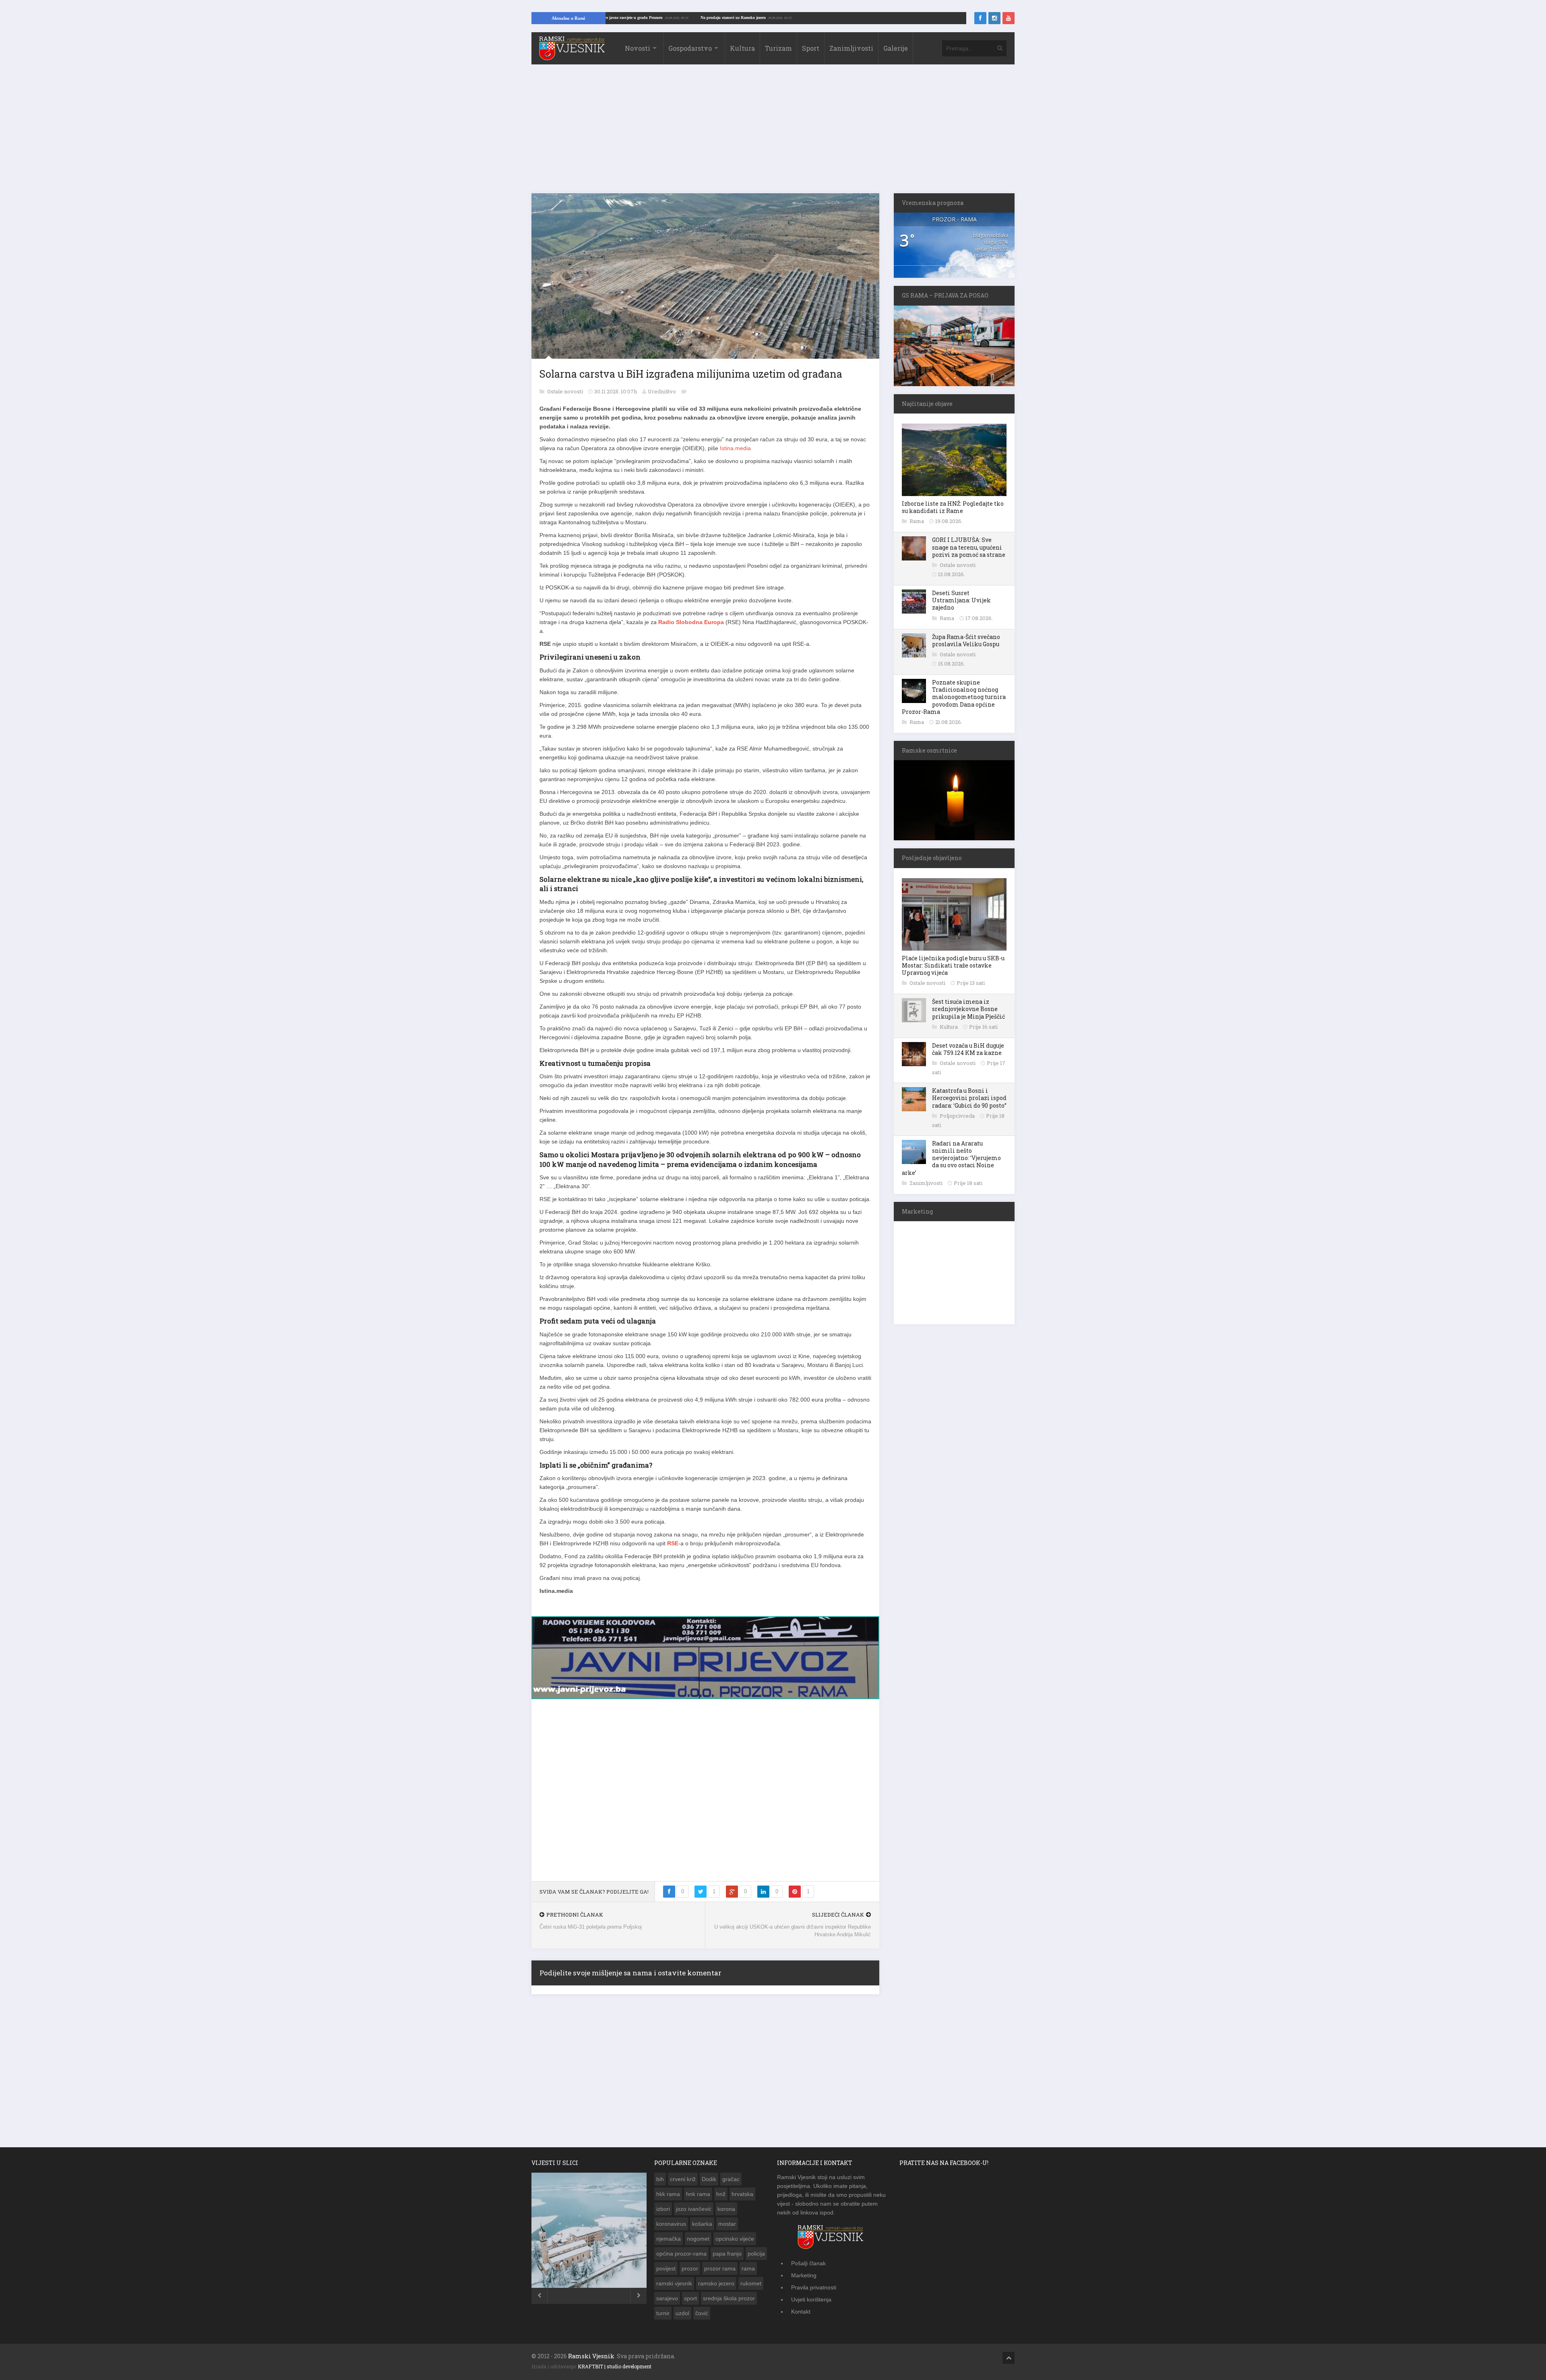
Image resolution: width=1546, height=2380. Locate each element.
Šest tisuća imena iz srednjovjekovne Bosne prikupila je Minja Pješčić (968, 1009)
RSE (673, 1543)
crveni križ (683, 2177)
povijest (666, 2266)
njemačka (669, 2236)
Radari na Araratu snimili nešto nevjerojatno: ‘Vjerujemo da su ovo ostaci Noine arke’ (951, 1158)
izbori (663, 2206)
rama (748, 2266)
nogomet (698, 2236)
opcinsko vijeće (735, 2236)
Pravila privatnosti (814, 2285)
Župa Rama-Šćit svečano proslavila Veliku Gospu (966, 640)
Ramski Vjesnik (591, 2354)
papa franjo (727, 2251)
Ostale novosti (566, 391)
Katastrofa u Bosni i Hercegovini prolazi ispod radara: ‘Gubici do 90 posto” (969, 1098)
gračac (731, 2177)
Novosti (638, 48)
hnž (721, 2192)
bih (660, 2177)
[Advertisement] (773, 133)
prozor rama (720, 2266)
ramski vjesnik (674, 2281)
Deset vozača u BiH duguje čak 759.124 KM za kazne (968, 1049)
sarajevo (667, 2296)
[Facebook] (980, 18)
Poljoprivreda (958, 1116)
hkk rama (668, 2192)
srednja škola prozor (729, 2296)
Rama (917, 521)
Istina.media (735, 448)
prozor (690, 2266)
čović (702, 2311)
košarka (702, 2221)
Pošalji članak (808, 2261)
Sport (811, 48)
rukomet (751, 2281)
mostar (727, 2221)
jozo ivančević (694, 2206)
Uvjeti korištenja (811, 2297)
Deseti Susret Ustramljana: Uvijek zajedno (961, 600)
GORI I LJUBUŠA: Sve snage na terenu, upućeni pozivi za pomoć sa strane (969, 547)
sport (690, 2296)
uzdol (682, 2311)
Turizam (778, 48)
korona (726, 2206)
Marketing (804, 2273)
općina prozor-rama (681, 2251)
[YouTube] (1009, 18)
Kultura (742, 48)
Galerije (896, 48)
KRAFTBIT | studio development (615, 2364)
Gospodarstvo (690, 48)
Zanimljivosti (851, 48)
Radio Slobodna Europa (691, 622)
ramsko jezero (716, 2281)
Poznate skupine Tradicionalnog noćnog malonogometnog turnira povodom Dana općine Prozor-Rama (954, 697)
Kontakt (801, 2309)
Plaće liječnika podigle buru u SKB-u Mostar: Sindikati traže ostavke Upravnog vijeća (953, 965)
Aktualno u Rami (568, 18)
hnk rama (698, 2192)
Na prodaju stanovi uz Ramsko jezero (852, 18)
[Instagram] (994, 18)
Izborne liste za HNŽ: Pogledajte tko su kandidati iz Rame (953, 507)
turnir (663, 2311)
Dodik (709, 2177)
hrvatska (742, 2192)
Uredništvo (662, 391)
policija (756, 2251)
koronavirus (671, 2221)
